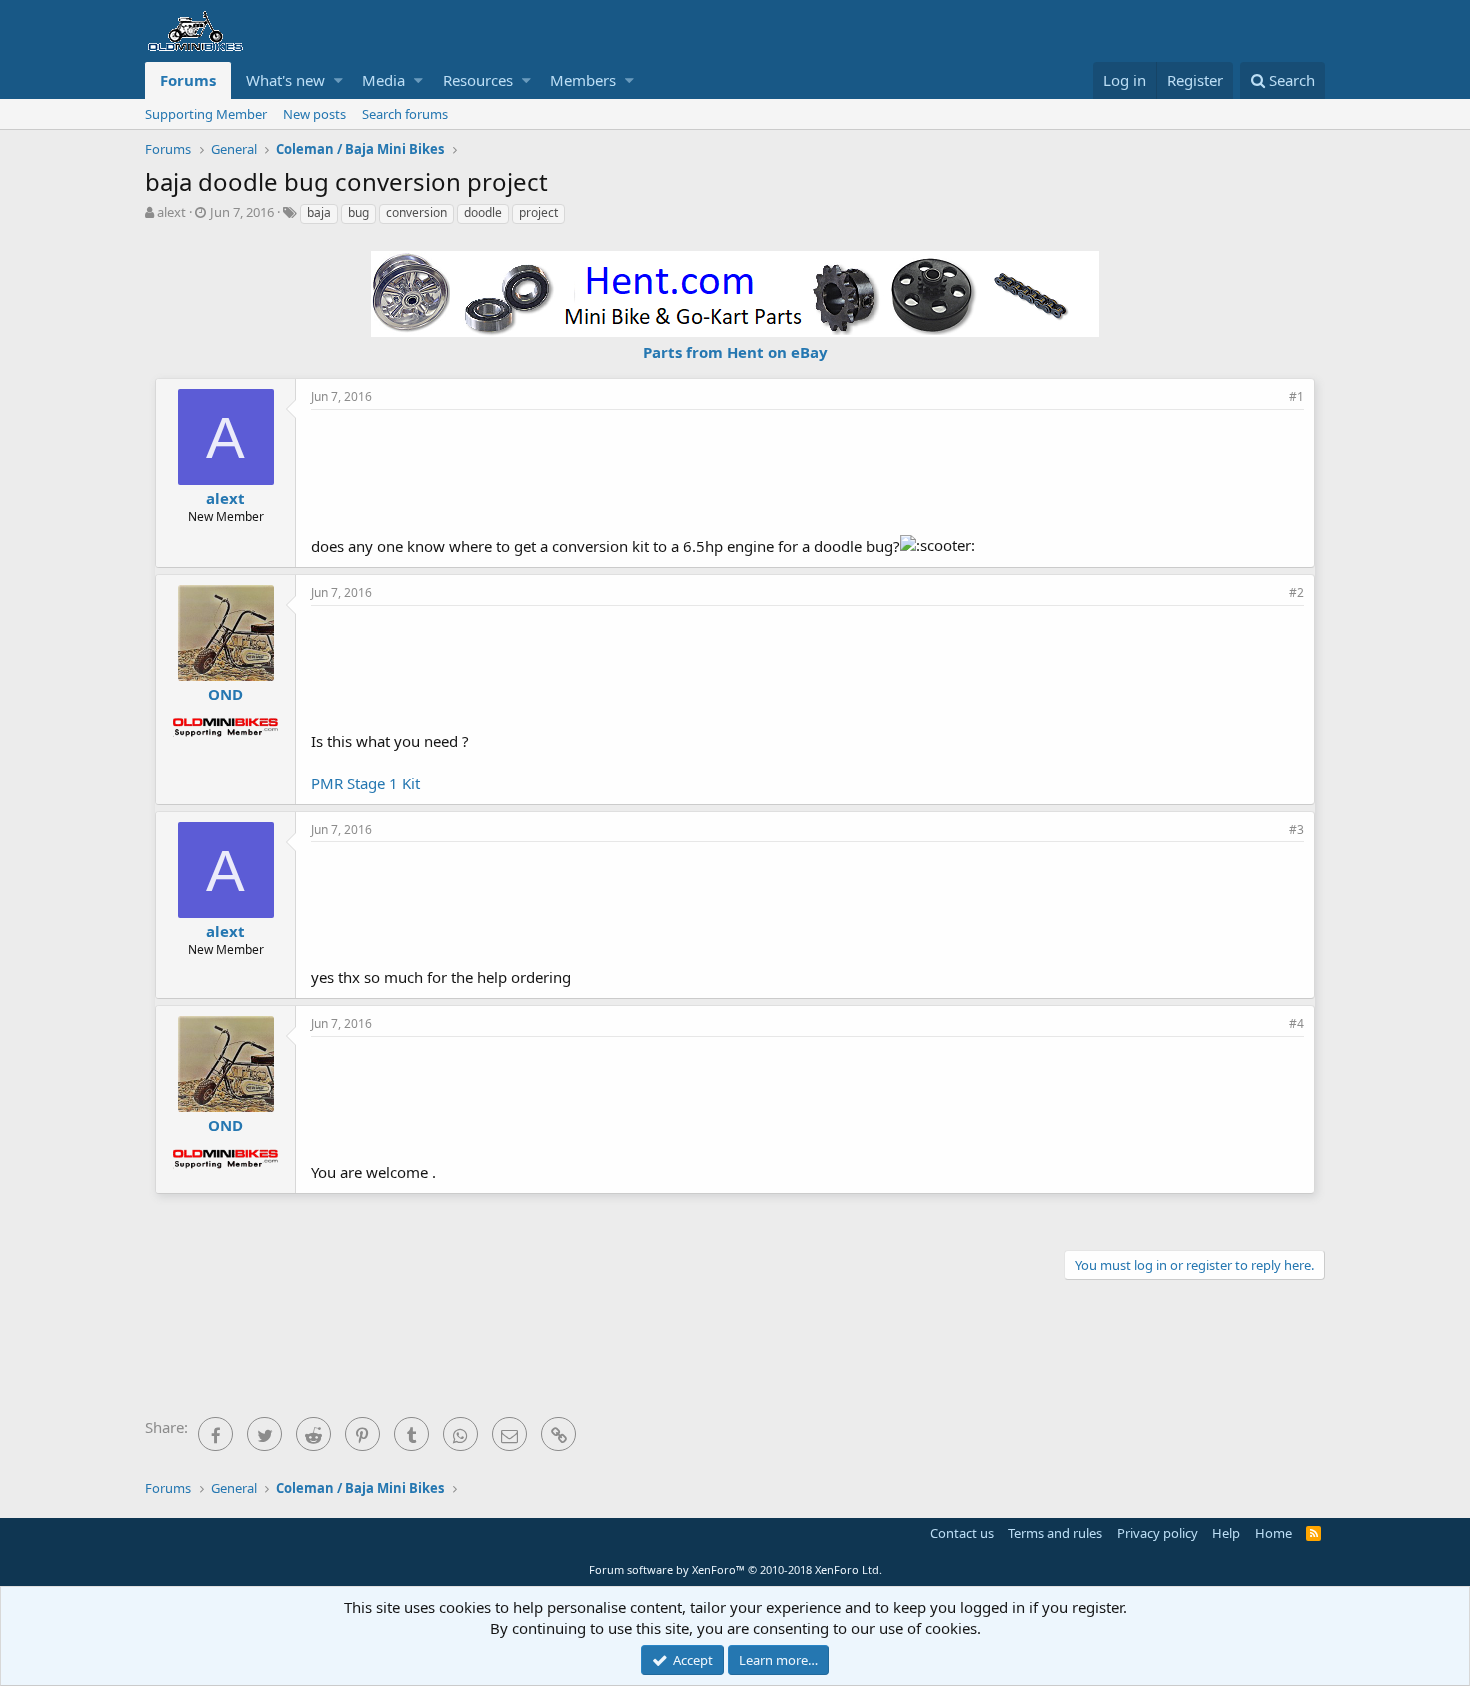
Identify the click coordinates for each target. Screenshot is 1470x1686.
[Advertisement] (808, 470)
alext (171, 212)
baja (319, 212)
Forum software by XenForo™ (735, 1569)
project (538, 212)
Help (1226, 1533)
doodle (483, 212)
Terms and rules (1055, 1533)
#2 (1296, 592)
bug (358, 212)
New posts (314, 114)
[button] (338, 80)
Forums (188, 80)
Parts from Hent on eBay (735, 352)
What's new (285, 80)
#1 (1296, 396)
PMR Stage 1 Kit (365, 783)
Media (383, 80)
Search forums (405, 114)
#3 (1296, 829)
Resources (478, 80)
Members (583, 80)
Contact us (962, 1533)
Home (1273, 1533)
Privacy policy (1157, 1533)
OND (225, 694)
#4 (1296, 1023)
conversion (416, 212)
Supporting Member (206, 114)
